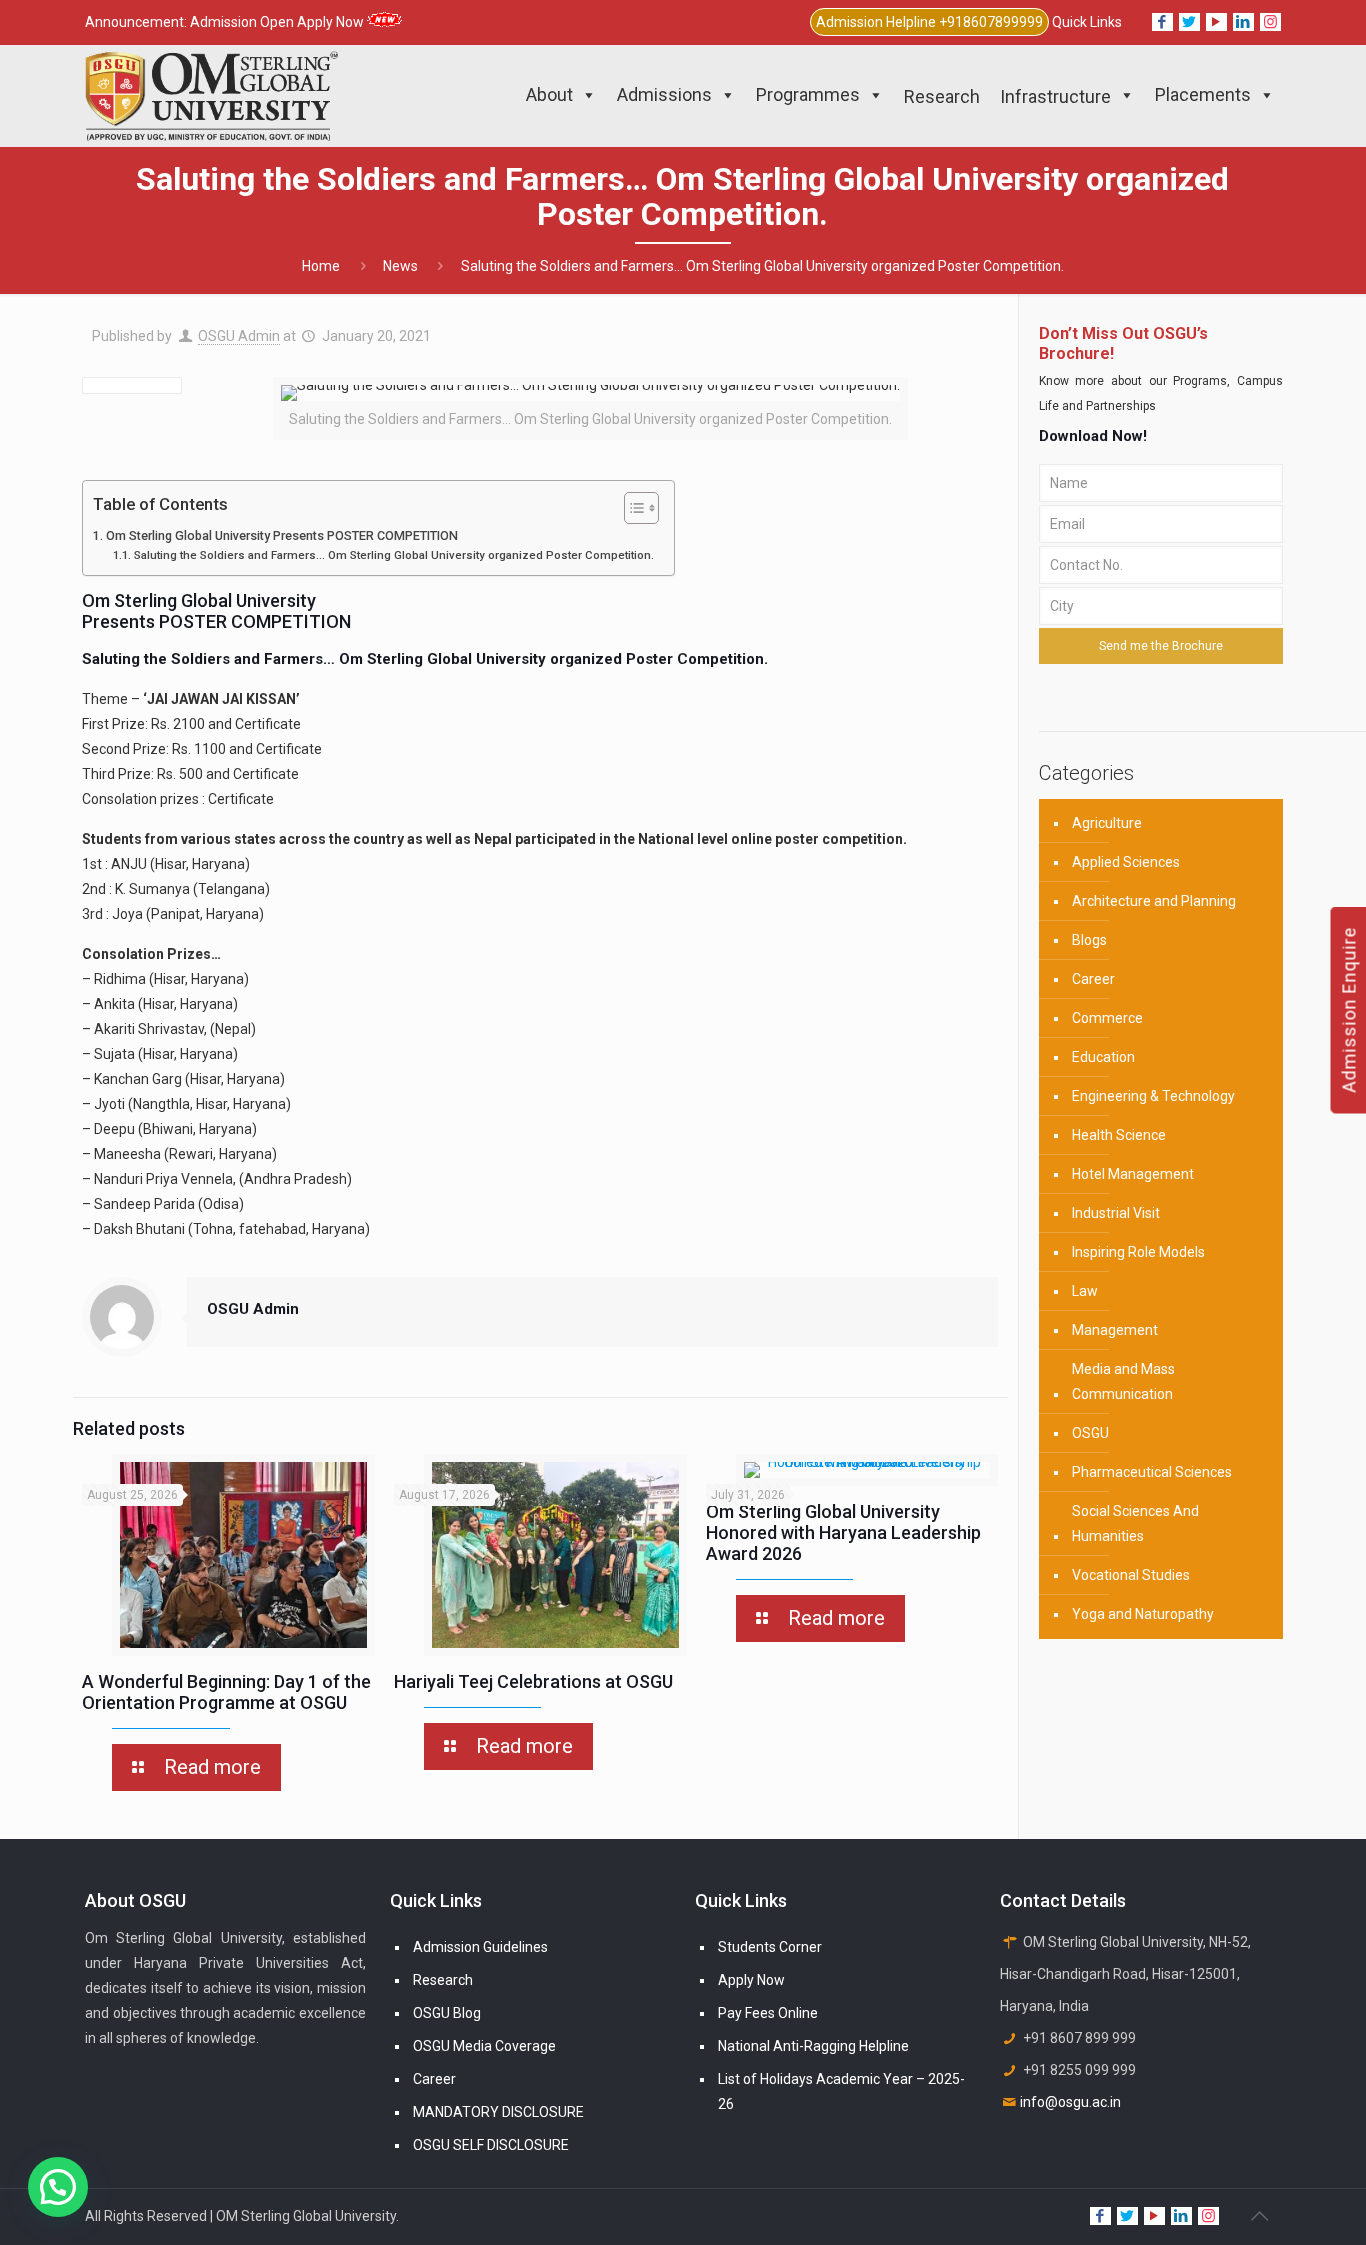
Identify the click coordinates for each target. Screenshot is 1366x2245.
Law (1085, 1291)
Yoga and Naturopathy (1143, 1614)
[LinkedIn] (1243, 22)
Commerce (1107, 1018)
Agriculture (1107, 823)
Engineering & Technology (1153, 1096)
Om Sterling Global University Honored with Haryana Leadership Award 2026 (843, 1532)
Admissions (664, 94)
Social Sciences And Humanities (1135, 1523)
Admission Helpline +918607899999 (929, 22)
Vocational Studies (1131, 1575)
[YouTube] (1216, 22)
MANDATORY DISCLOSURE (498, 2112)
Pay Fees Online (768, 2013)
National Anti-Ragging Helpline (813, 2046)
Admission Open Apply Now (278, 22)
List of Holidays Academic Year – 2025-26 (841, 2091)
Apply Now (751, 1980)
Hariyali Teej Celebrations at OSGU (533, 1681)
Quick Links (1087, 22)
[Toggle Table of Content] (631, 508)
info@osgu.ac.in (1070, 2102)
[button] (58, 2187)
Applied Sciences (1126, 862)
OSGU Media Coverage (484, 2046)
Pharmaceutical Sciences (1152, 1472)
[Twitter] (1189, 22)
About (549, 94)
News (400, 266)
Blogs (1089, 940)
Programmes (808, 94)
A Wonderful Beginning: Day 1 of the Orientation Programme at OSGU (226, 1692)
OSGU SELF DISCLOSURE (491, 2145)
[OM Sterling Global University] (211, 95)
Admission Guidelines (480, 1947)
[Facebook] (1162, 22)
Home (321, 266)
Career (1093, 979)
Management (1115, 1330)
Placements (1203, 94)
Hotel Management (1133, 1174)
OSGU (1090, 1433)
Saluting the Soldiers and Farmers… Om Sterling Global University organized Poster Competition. (393, 555)
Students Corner (770, 1947)
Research (443, 1980)
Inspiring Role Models (1138, 1252)
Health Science (1119, 1135)
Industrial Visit (1116, 1213)
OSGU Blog (447, 2013)
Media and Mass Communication (1123, 1381)
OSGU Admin (239, 336)
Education (1103, 1057)
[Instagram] (1270, 22)
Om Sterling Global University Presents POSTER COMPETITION (282, 535)
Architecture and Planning (1154, 901)
